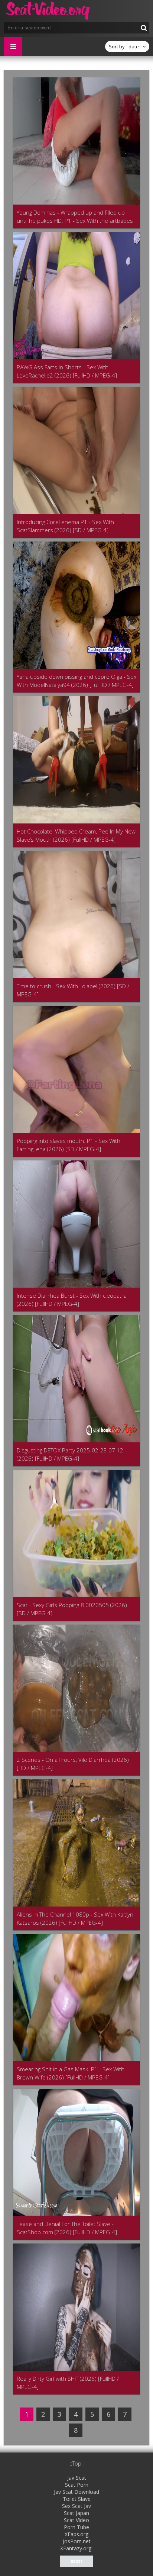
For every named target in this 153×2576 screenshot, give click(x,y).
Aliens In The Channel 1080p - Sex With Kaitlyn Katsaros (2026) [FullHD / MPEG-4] (75, 1918)
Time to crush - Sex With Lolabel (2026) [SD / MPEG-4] (73, 990)
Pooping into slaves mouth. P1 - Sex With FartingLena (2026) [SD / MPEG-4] (69, 1145)
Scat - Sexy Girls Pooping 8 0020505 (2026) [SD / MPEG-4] (72, 1609)
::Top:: (77, 2463)
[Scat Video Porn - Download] (48, 11)
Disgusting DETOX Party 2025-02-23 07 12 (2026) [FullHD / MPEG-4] (70, 1454)
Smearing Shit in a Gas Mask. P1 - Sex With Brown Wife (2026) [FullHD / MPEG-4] (71, 2073)
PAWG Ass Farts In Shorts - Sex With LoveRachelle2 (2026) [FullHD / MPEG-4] (67, 371)
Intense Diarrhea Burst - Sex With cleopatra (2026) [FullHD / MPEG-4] (72, 1300)
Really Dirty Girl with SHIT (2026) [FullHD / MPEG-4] (68, 2383)
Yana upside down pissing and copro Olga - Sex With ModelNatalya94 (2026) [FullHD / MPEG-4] (76, 681)
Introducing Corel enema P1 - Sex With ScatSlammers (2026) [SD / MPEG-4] (65, 526)
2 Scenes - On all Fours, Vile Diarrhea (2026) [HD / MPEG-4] (73, 1764)
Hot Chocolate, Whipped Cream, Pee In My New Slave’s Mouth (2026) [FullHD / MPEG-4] (76, 835)
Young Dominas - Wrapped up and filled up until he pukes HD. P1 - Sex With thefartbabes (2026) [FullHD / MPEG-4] (75, 217)
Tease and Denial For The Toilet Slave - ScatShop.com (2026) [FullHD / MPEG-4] (67, 2228)
